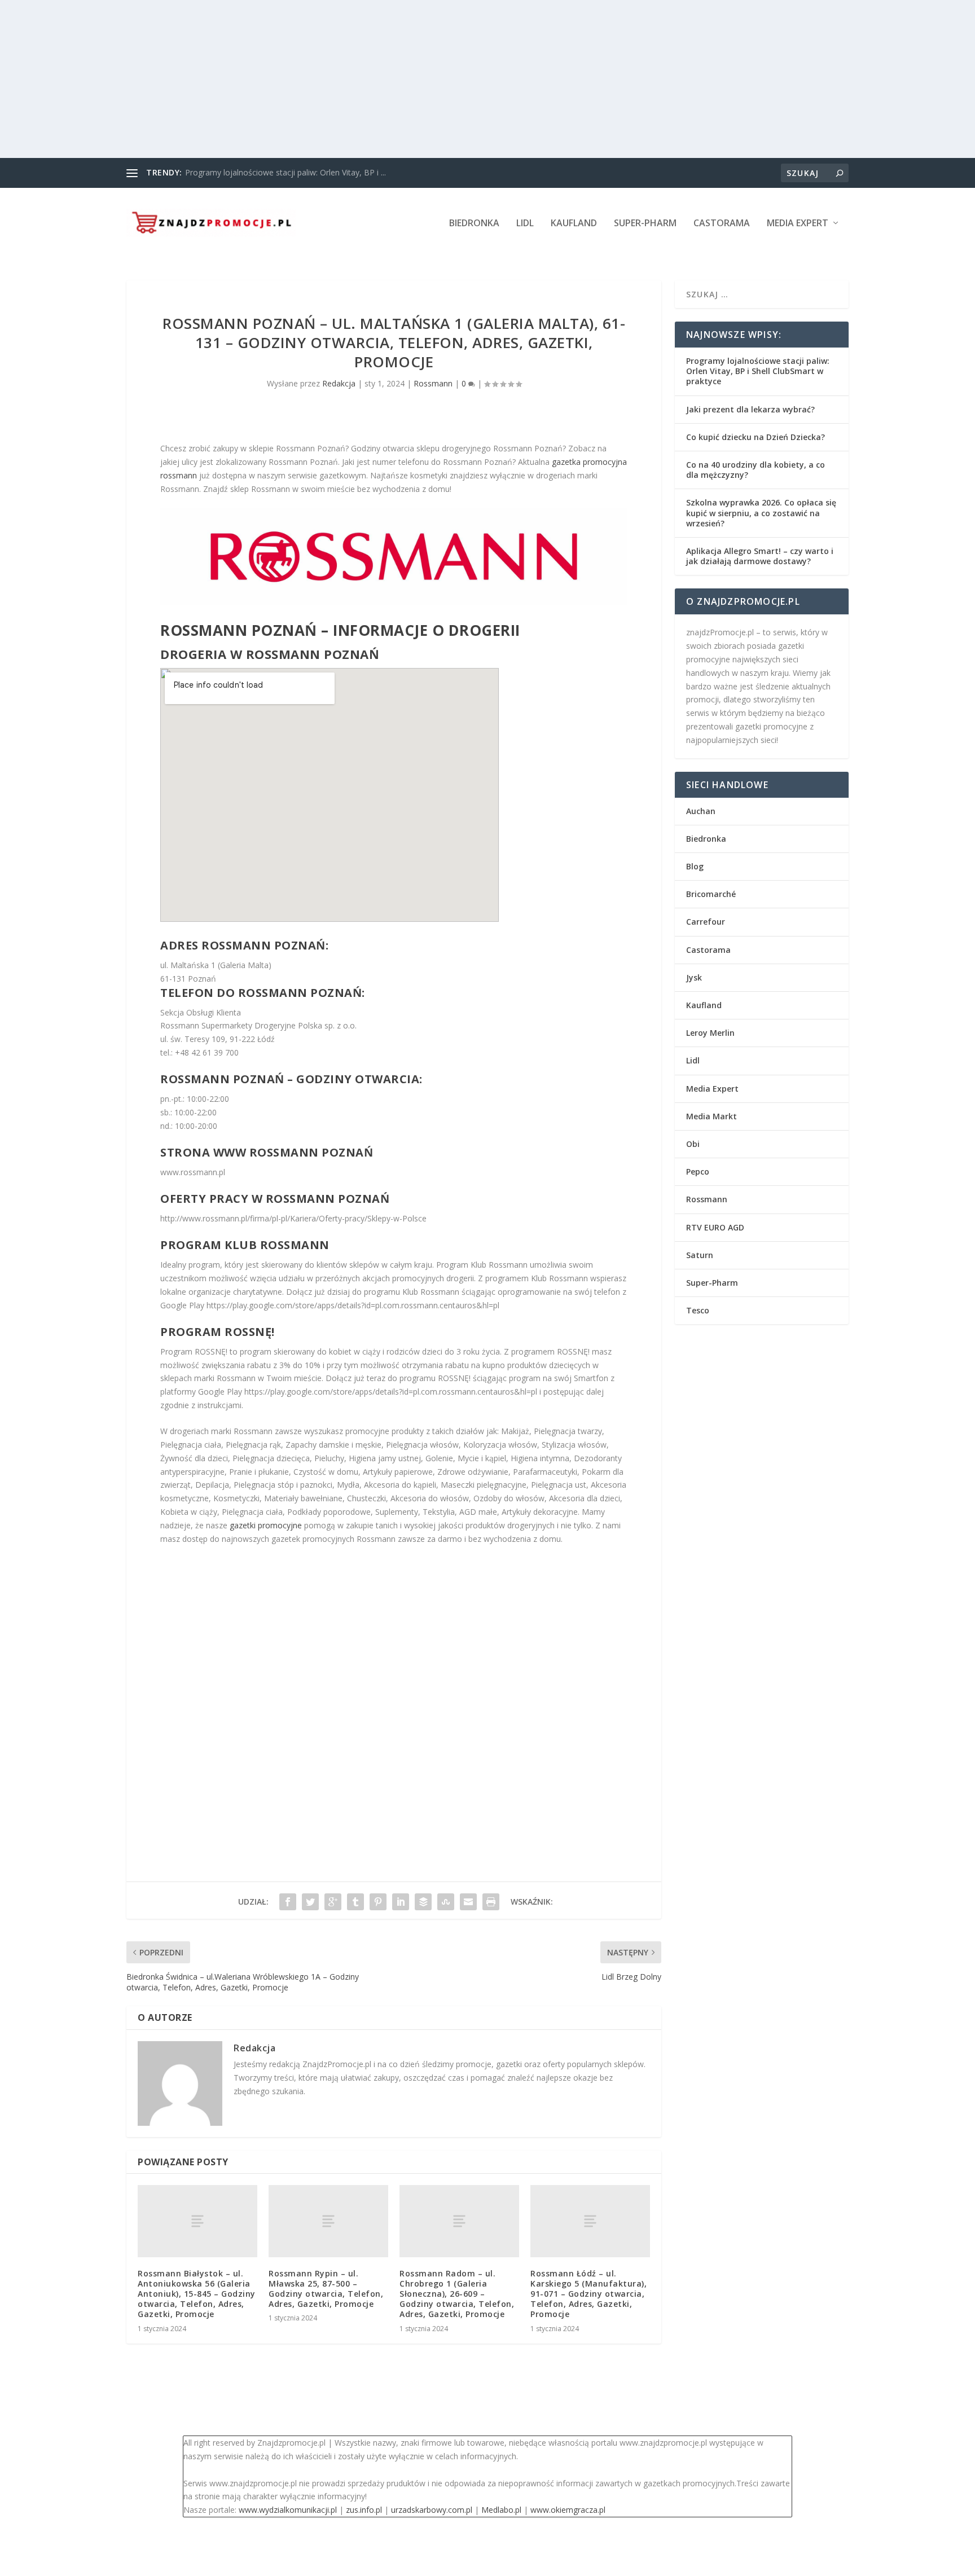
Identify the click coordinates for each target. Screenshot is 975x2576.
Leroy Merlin (710, 1033)
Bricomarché (711, 894)
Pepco (698, 1171)
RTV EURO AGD (715, 1227)
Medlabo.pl (501, 2510)
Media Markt (712, 1116)
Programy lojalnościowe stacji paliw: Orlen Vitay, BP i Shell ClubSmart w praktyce (758, 371)
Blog (695, 866)
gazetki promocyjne (266, 1525)
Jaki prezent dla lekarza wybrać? (750, 409)
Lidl (525, 224)
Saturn (700, 1255)
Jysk (694, 977)
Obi (693, 1144)
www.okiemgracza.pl (568, 2510)
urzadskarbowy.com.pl (432, 2510)
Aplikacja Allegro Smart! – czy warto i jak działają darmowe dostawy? (760, 556)
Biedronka (474, 224)
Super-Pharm (645, 224)
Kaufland (574, 224)
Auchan (701, 811)
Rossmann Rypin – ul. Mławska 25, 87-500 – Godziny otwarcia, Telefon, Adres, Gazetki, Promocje (326, 2289)
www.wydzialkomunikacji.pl (288, 2510)
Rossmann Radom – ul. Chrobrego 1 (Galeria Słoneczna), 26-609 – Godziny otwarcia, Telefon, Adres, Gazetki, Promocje (457, 2294)
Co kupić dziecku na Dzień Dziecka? (756, 437)
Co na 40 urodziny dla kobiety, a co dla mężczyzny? (756, 470)
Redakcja (339, 383)
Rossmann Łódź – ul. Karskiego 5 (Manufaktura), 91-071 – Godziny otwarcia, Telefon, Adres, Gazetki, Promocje (588, 2294)
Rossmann (433, 383)
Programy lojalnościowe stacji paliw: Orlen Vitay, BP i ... (286, 172)
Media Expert (798, 224)
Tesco (698, 1310)
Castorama (722, 224)
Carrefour (706, 922)
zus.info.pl (364, 2510)
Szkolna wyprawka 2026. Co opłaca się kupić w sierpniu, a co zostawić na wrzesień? (761, 513)
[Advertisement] (339, 79)
